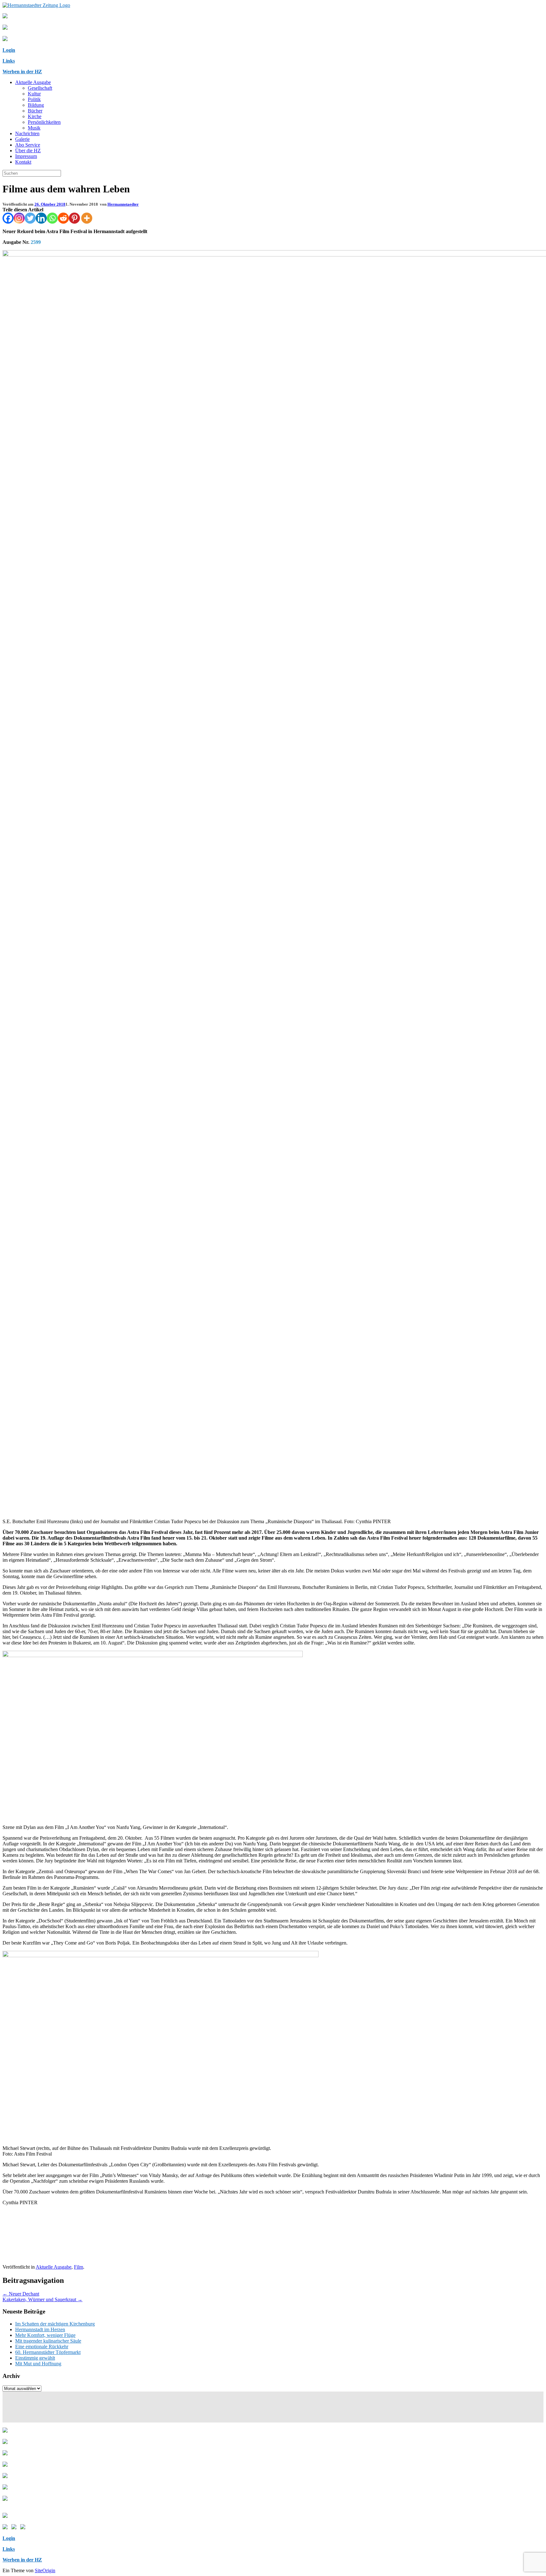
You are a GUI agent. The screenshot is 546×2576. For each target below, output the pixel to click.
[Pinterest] (74, 218)
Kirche (35, 116)
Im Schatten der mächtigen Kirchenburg (55, 2324)
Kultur (34, 94)
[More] (87, 218)
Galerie (22, 139)
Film (79, 2267)
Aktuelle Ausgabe (33, 82)
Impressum (26, 156)
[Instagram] (19, 218)
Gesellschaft (40, 88)
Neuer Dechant (21, 2294)
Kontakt (23, 162)
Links (9, 61)
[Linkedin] (41, 218)
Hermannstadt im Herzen (40, 2329)
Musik (34, 128)
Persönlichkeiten (44, 122)
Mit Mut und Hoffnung (38, 2364)
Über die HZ (28, 151)
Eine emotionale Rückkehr (42, 2347)
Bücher (35, 111)
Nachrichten (27, 133)
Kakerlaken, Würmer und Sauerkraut (42, 2299)
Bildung (36, 105)
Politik (34, 99)
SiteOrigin (45, 2570)
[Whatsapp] (52, 218)
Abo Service (28, 145)
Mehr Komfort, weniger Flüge (45, 2335)
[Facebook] (8, 218)
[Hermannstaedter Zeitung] (36, 5)
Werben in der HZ (22, 72)
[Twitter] (30, 218)
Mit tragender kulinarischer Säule (48, 2341)
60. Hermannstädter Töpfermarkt (48, 2352)
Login (9, 50)
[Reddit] (63, 218)
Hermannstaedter (123, 204)
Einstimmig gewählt (35, 2358)
